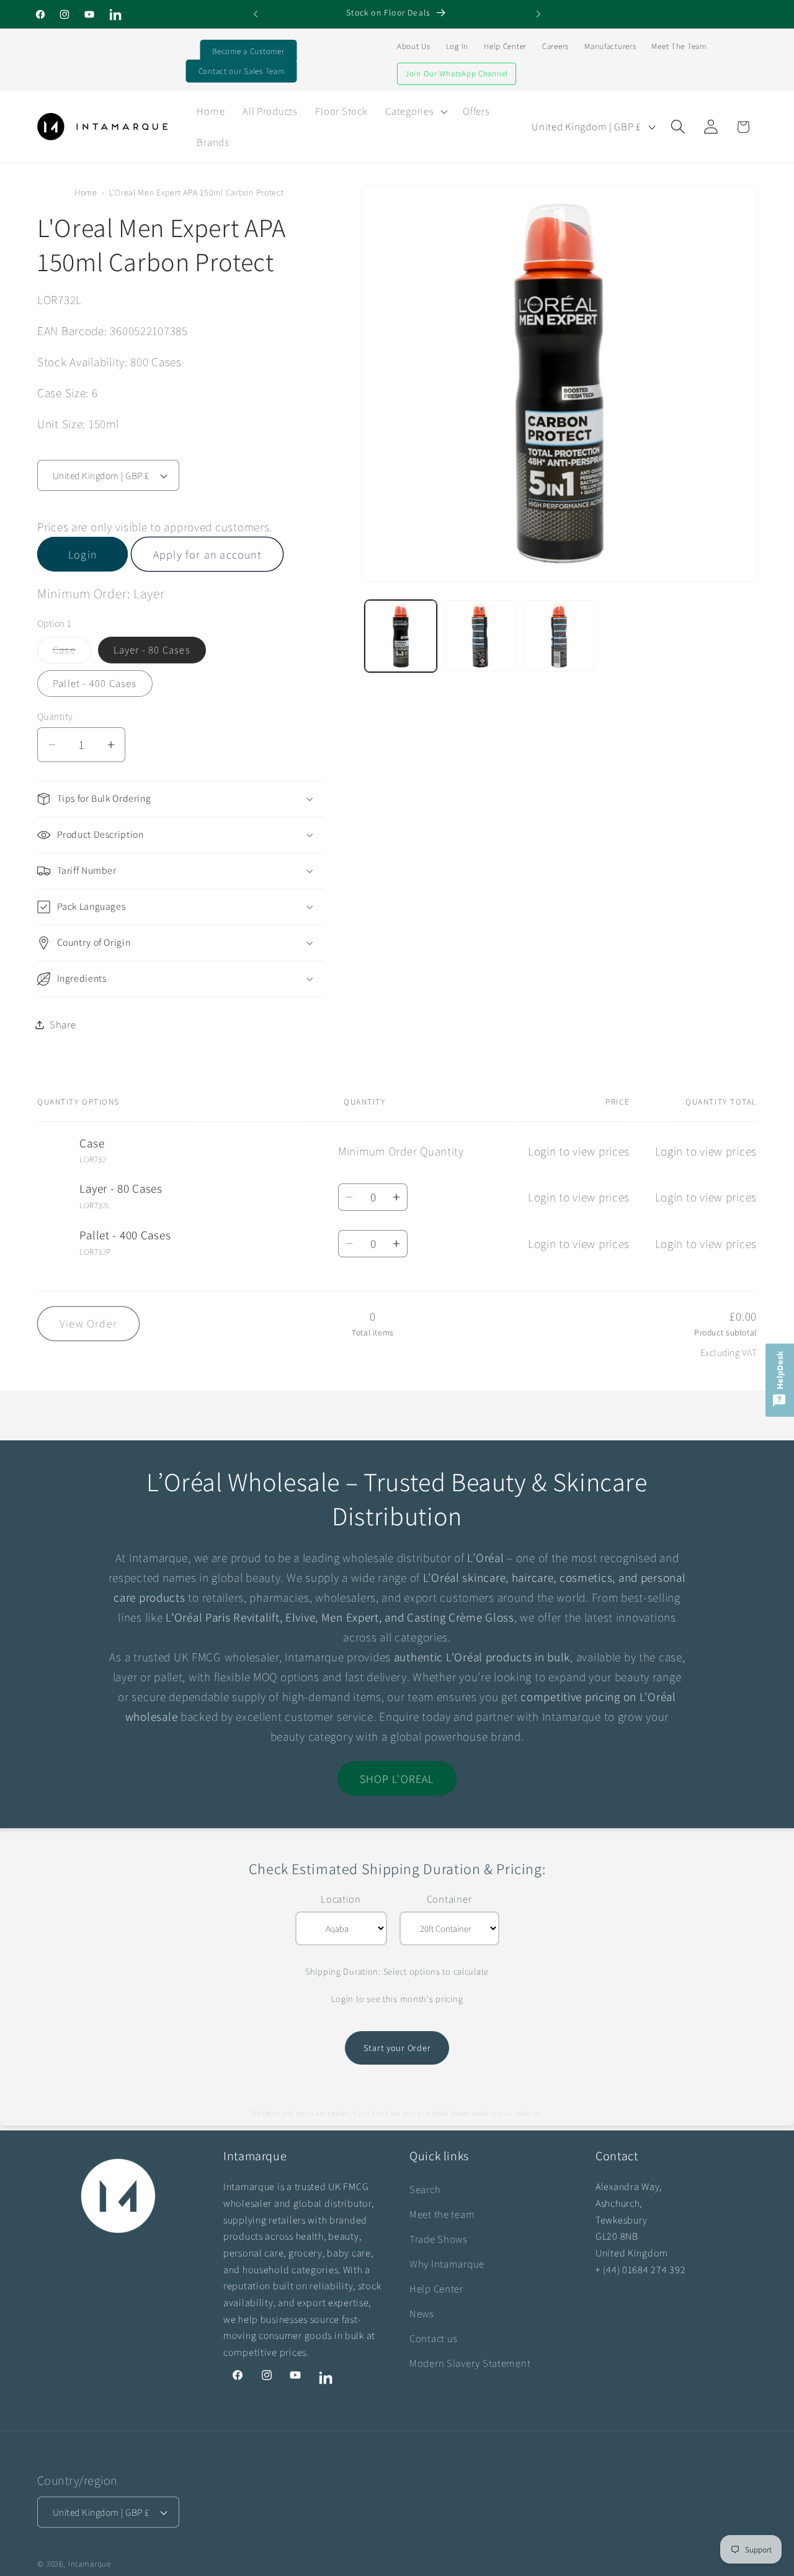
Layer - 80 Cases (152, 650)
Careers (555, 46)
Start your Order (397, 2048)
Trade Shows (439, 2239)
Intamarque (90, 2564)
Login (83, 554)
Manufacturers (610, 46)
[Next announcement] (538, 14)
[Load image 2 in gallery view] (480, 636)
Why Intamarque (447, 2264)
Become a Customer (248, 51)
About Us (414, 46)
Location (341, 1899)
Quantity (55, 716)
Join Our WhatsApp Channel (457, 74)
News (422, 2313)
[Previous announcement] (256, 14)
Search (425, 2189)
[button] (415, 111)
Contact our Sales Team (242, 71)
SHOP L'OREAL (397, 1779)
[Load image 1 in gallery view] (401, 636)
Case (72, 653)
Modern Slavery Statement (470, 2363)
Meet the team (442, 2214)
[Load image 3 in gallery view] (559, 636)
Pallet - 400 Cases (95, 683)
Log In (457, 46)
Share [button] (63, 1025)
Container (449, 1899)
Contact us (434, 2338)
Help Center (505, 46)
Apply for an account (207, 554)
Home (86, 192)
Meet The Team (679, 46)
